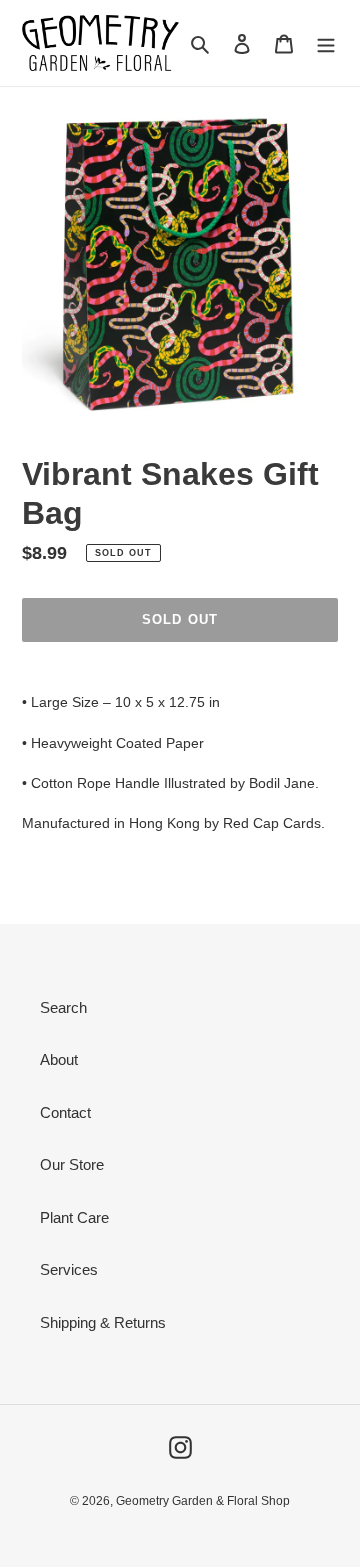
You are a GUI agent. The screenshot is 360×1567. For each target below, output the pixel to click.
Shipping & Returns (103, 1322)
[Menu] (326, 43)
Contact (65, 1112)
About (59, 1059)
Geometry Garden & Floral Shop (203, 1501)
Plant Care (74, 1217)
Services (69, 1269)
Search (63, 1007)
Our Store (72, 1164)
